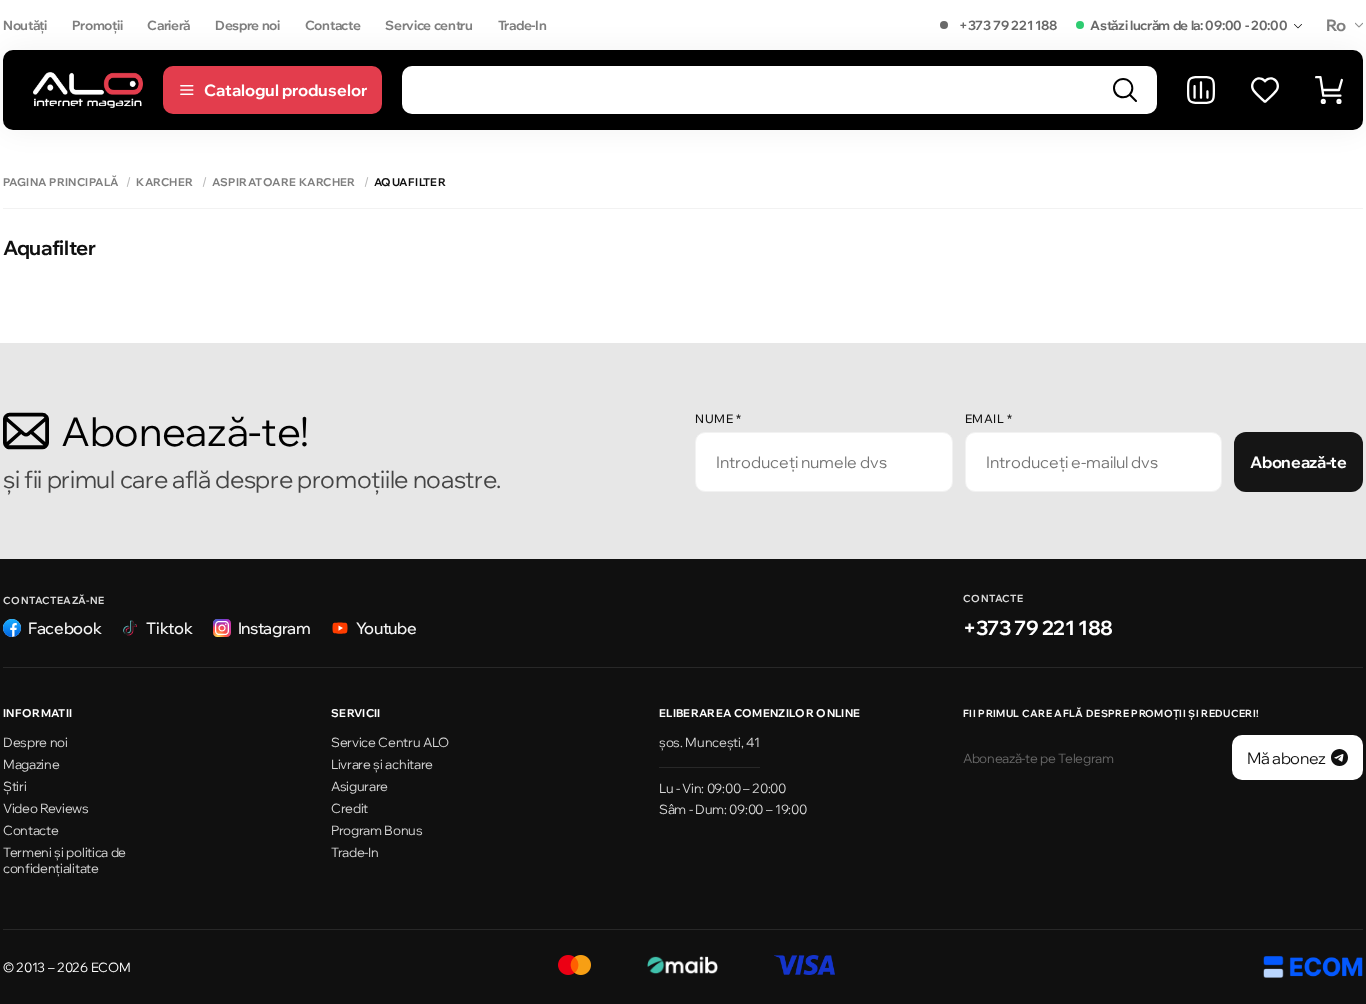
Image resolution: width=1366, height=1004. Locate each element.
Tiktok (169, 628)
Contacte (332, 25)
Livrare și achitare (382, 764)
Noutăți (25, 25)
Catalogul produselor (285, 90)
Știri (14, 786)
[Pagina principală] (88, 89)
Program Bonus (377, 830)
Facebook (64, 628)
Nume (718, 418)
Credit (349, 808)
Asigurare (359, 786)
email (989, 418)
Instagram (274, 628)
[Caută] (1125, 90)
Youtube (386, 628)
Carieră (168, 25)
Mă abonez (1286, 758)
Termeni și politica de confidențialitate (64, 860)
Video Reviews (46, 808)
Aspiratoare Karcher (284, 182)
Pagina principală (60, 182)
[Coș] (1329, 90)
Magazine (31, 764)
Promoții (97, 25)
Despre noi (247, 25)
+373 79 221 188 (1007, 25)
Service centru (429, 25)
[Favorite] (1265, 90)
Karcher (164, 182)
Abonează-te (1298, 462)
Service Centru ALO (389, 742)
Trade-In (522, 25)
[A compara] (1201, 90)
